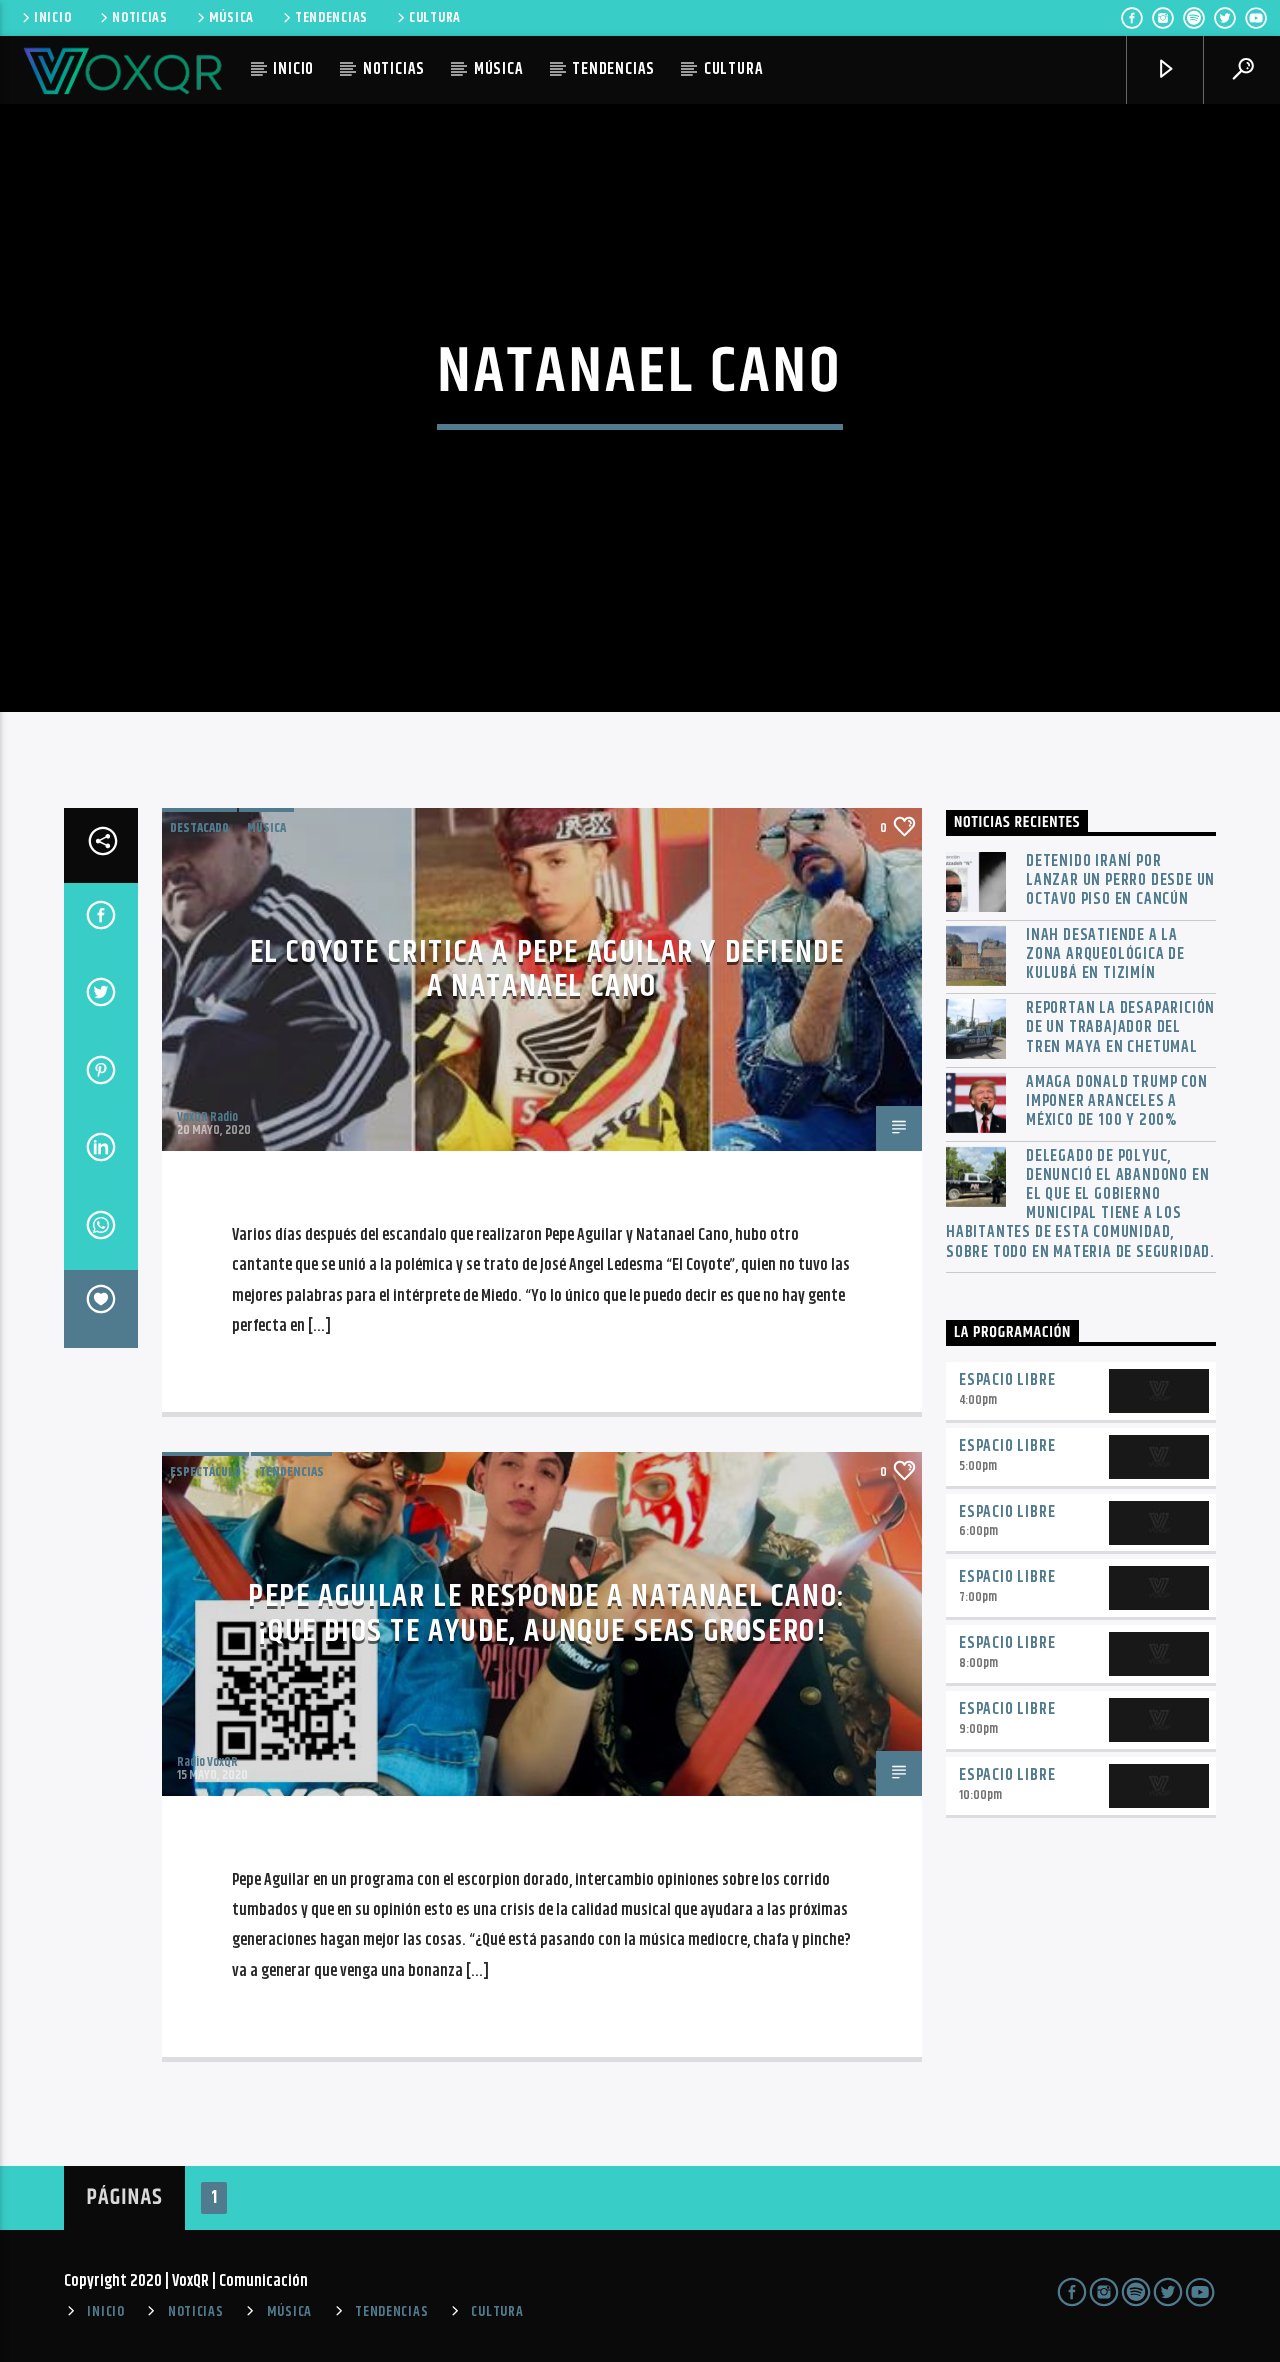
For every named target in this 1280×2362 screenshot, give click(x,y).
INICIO (52, 18)
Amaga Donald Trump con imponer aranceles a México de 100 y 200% (1117, 1102)
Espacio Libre (1007, 1380)
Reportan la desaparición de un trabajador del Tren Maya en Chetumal (1120, 1028)
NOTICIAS (140, 18)
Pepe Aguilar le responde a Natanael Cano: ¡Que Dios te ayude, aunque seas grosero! (547, 1614)
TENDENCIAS (331, 18)
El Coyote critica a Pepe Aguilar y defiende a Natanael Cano (547, 970)
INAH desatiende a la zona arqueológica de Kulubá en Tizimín (1105, 955)
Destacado (199, 828)
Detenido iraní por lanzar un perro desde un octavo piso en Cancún (1120, 881)
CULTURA (435, 18)
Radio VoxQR (207, 1762)
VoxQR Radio (207, 1117)
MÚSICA (231, 18)
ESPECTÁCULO (205, 1472)
